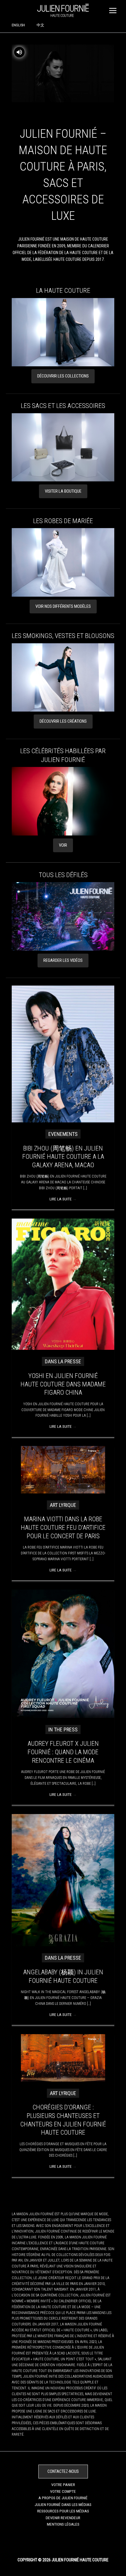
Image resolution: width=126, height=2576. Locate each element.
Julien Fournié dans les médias (63, 2504)
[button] (63, 376)
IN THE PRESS (63, 1729)
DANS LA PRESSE (63, 1361)
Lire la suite (63, 1199)
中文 (40, 25)
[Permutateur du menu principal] (113, 10)
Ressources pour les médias (63, 2511)
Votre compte (63, 2491)
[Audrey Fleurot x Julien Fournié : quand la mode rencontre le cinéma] (63, 1653)
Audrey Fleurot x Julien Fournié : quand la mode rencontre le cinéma (63, 1752)
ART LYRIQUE (63, 1505)
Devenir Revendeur (63, 2518)
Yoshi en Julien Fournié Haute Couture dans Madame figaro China (63, 1384)
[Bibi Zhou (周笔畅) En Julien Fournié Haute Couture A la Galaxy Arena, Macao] (63, 1054)
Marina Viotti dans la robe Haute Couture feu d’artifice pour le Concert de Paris (63, 1527)
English (18, 25)
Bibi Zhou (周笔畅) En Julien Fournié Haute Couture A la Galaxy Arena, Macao (63, 1157)
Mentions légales (63, 2524)
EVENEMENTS (63, 1134)
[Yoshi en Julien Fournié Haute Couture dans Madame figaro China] (63, 1284)
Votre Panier (63, 2485)
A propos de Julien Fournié (63, 2498)
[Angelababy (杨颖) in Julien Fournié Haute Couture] (63, 1880)
